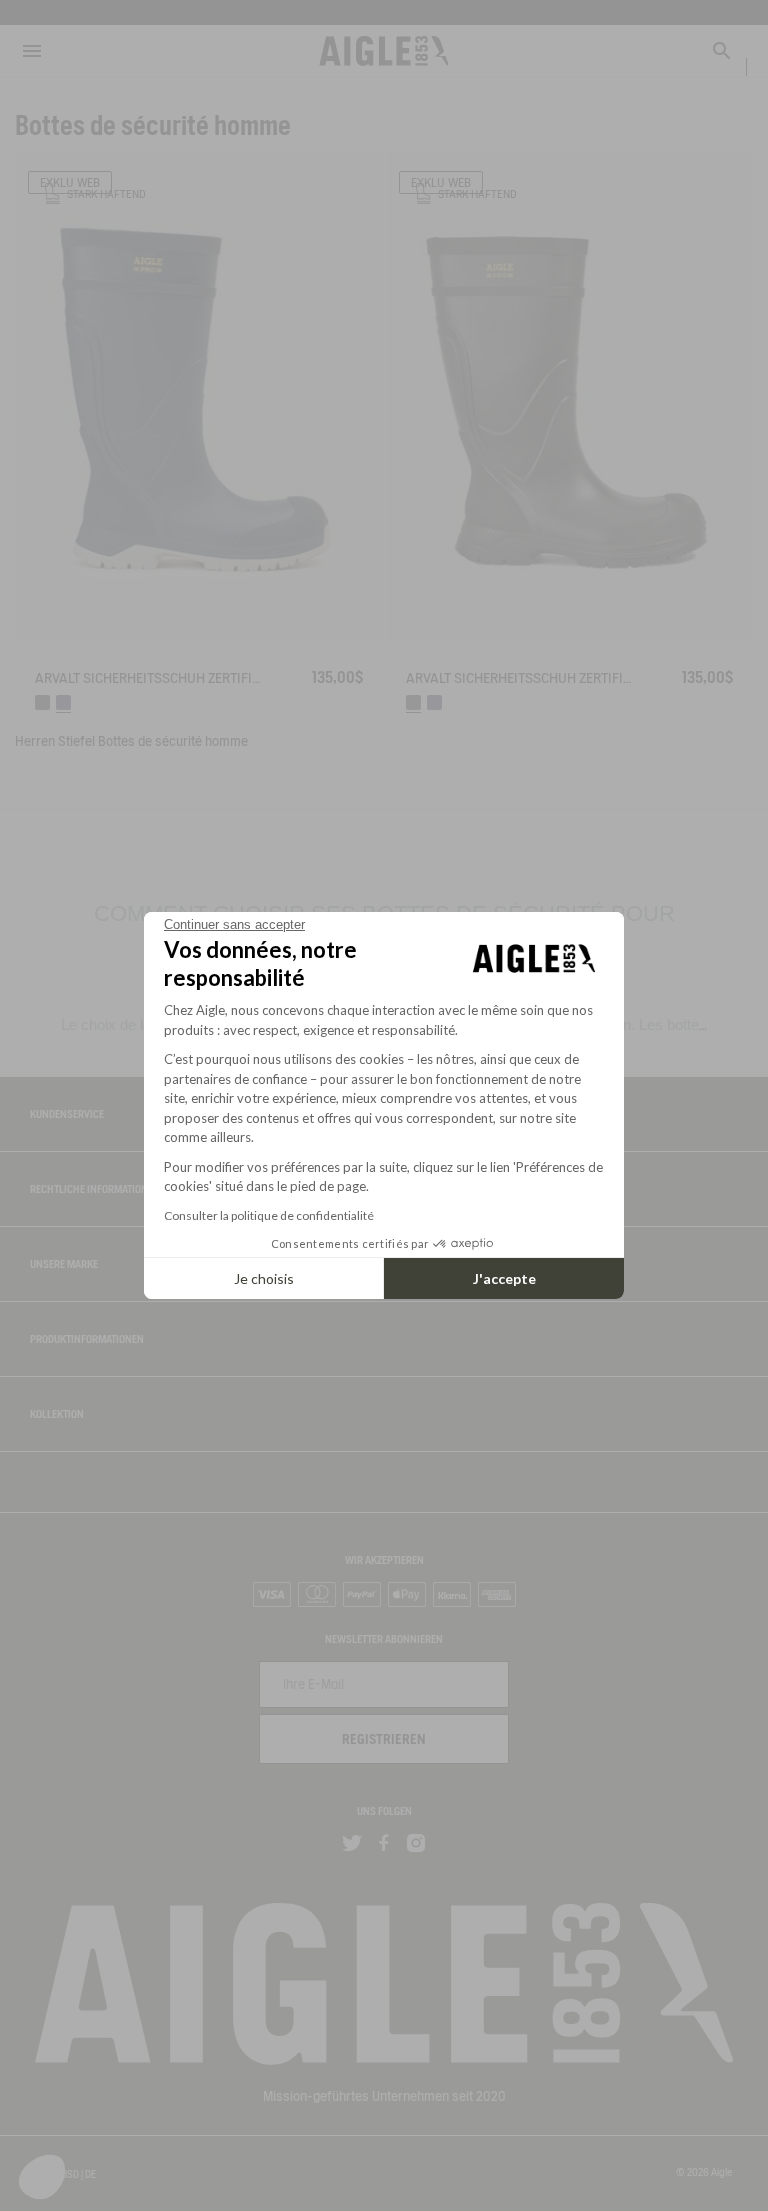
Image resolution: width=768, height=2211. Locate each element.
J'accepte (504, 1278)
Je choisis (264, 1278)
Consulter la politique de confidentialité (269, 1215)
